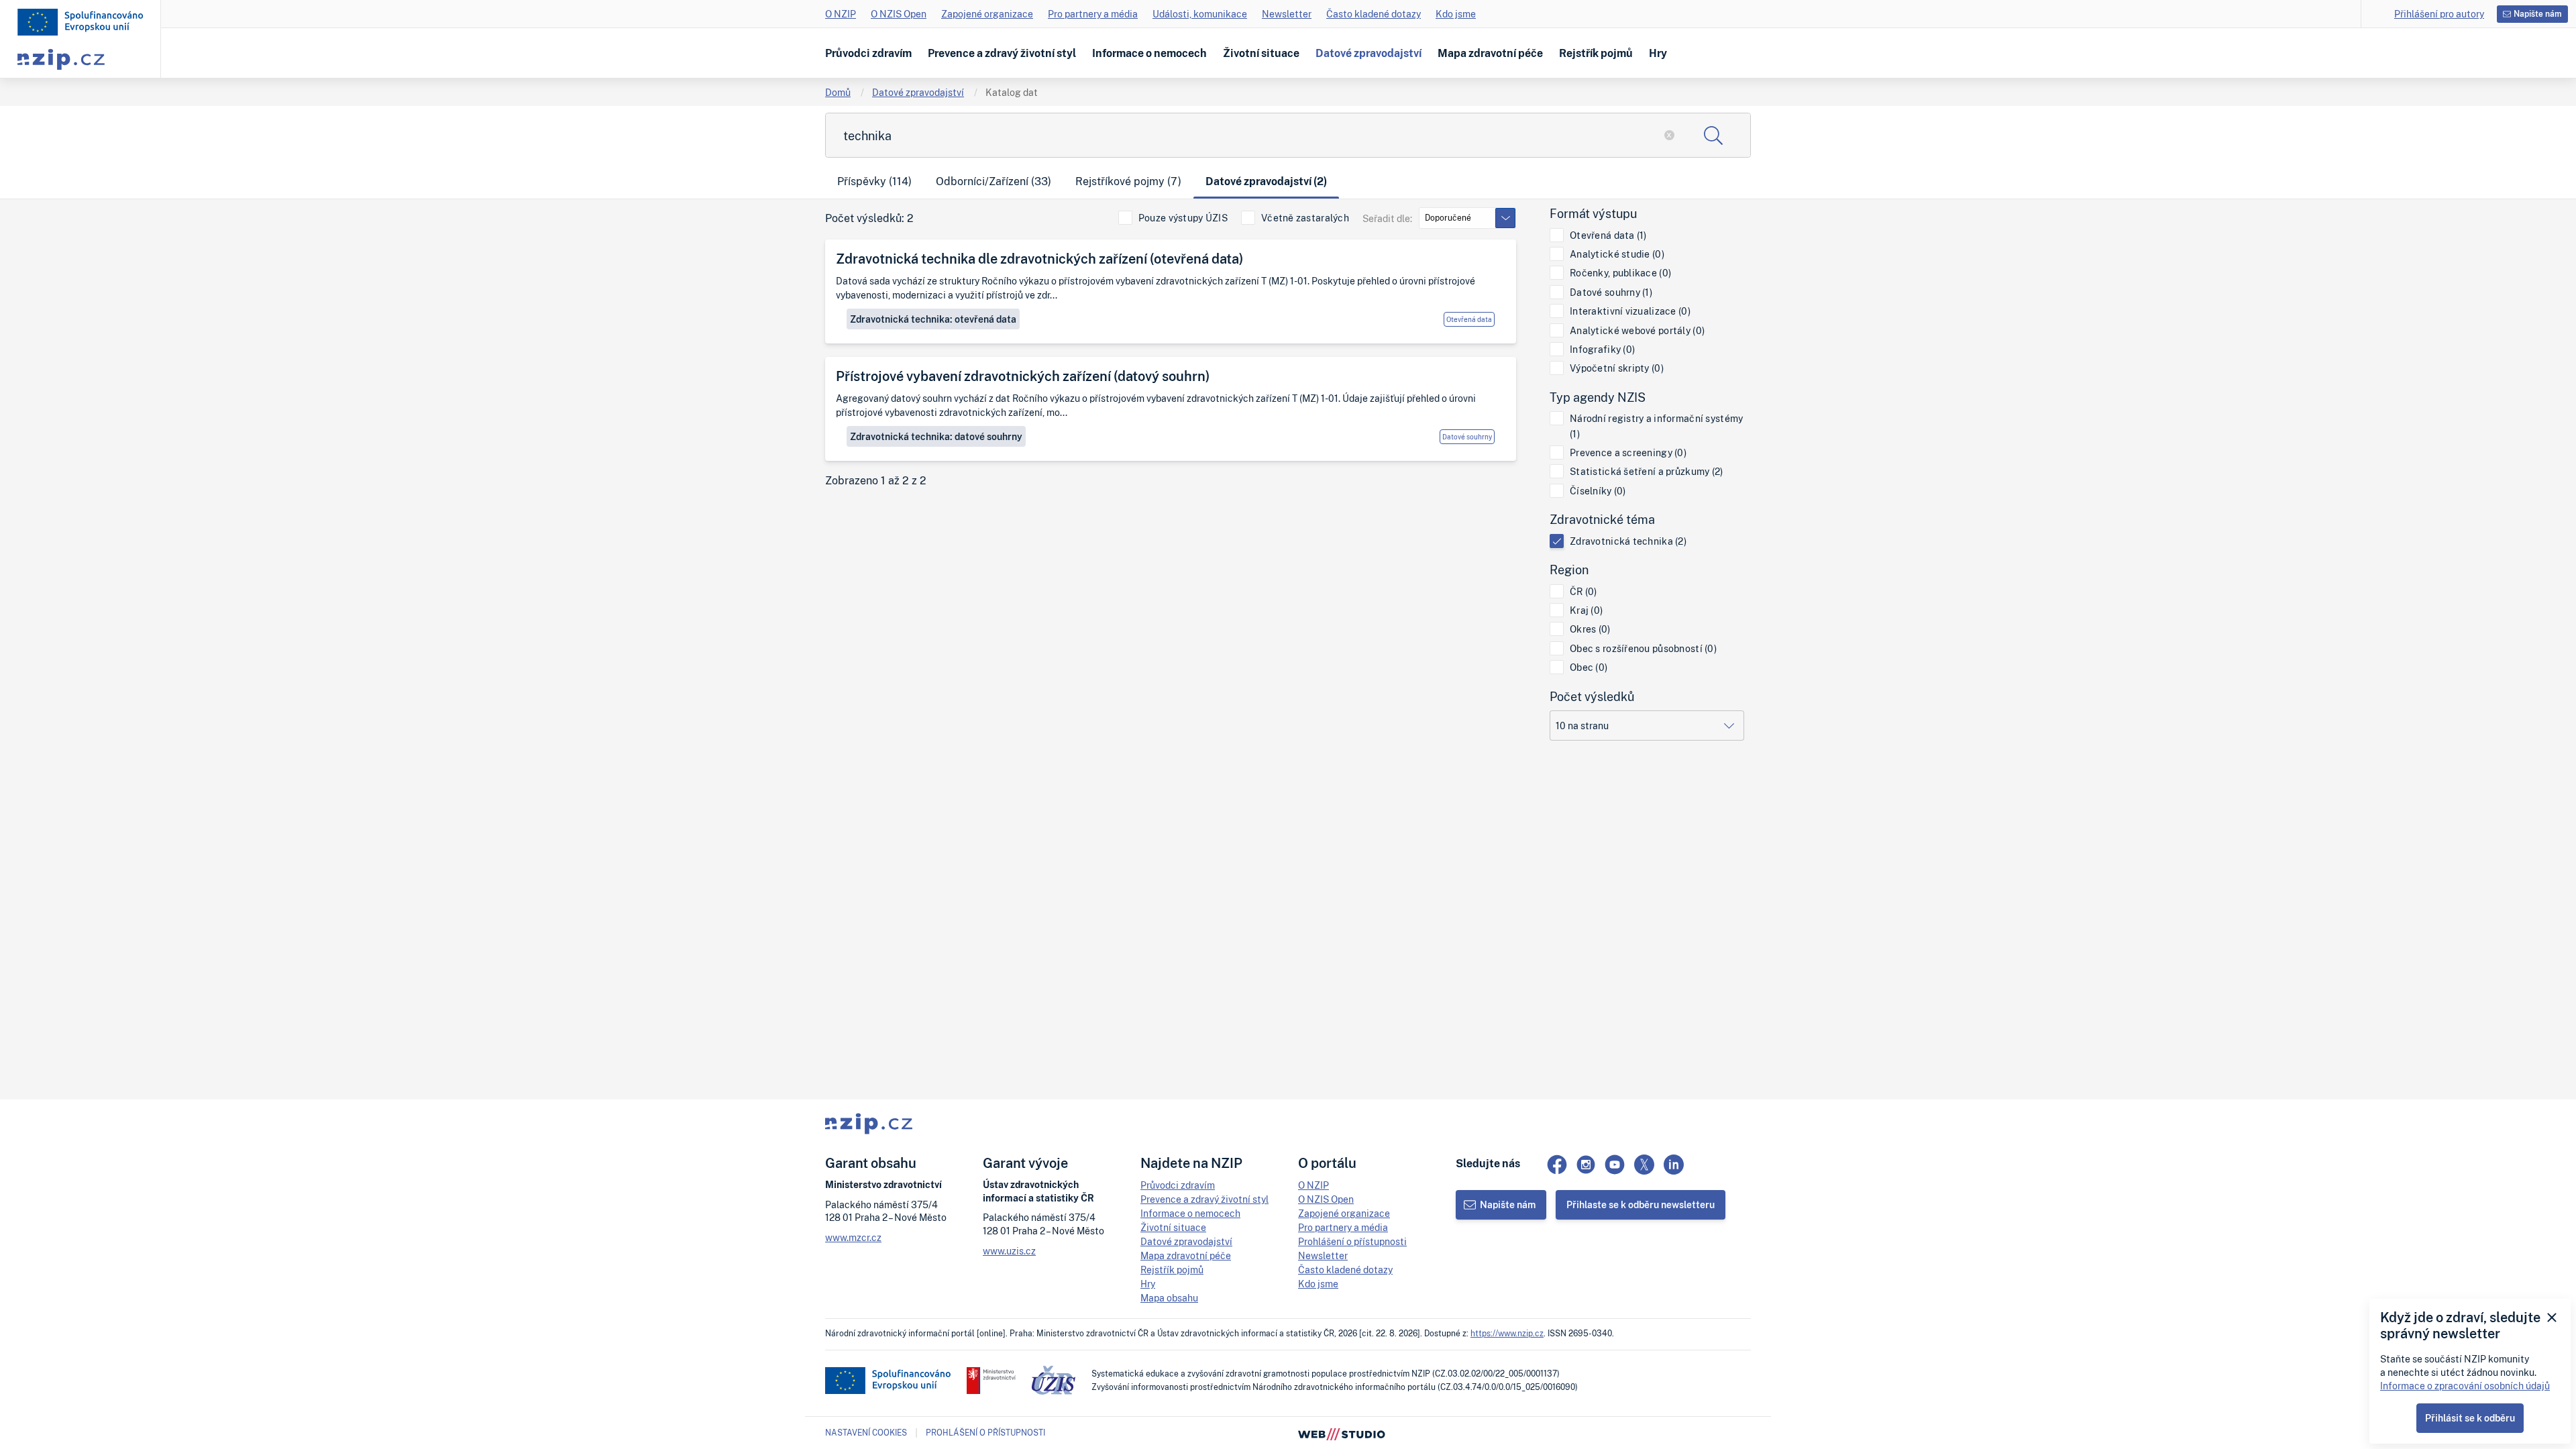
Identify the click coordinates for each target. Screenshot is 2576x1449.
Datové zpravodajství (1368, 53)
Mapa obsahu (1169, 1298)
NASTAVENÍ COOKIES (866, 1433)
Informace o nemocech (1149, 53)
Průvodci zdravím (868, 53)
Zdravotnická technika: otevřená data (933, 319)
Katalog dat (1012, 92)
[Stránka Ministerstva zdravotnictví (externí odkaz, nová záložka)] (991, 1381)
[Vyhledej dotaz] (1713, 135)
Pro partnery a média (1093, 14)
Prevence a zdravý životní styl (1002, 53)
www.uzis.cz (1009, 1251)
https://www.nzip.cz (1507, 1333)
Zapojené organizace (987, 14)
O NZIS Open (899, 14)
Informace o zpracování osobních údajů (2465, 1386)
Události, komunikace (1200, 14)
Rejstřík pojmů (1596, 53)
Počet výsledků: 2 (869, 218)
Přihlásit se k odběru (2470, 1418)
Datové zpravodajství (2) (1266, 181)
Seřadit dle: (1387, 218)
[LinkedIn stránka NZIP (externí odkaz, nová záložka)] (1674, 1165)
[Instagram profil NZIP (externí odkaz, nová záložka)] (1586, 1165)
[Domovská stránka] (80, 22)
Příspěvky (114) (874, 181)
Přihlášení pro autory (2439, 14)
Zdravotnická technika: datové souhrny (936, 436)
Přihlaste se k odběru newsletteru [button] (1641, 1204)
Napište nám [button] (2538, 14)
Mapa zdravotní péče (1490, 53)
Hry (1658, 53)
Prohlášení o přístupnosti (1352, 1241)
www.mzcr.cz (853, 1237)
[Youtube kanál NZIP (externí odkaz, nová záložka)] (1615, 1165)
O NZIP (841, 14)
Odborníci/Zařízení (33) (994, 181)
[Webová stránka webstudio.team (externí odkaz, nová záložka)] (1342, 1433)
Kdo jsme (1456, 14)
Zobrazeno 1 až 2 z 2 (876, 481)
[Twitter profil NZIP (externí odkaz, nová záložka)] (1644, 1165)
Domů (838, 92)
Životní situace (1261, 53)
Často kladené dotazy (1374, 14)
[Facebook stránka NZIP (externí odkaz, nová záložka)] (1557, 1165)
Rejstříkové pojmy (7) (1128, 181)
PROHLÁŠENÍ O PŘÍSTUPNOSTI (985, 1433)
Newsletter (1287, 14)
